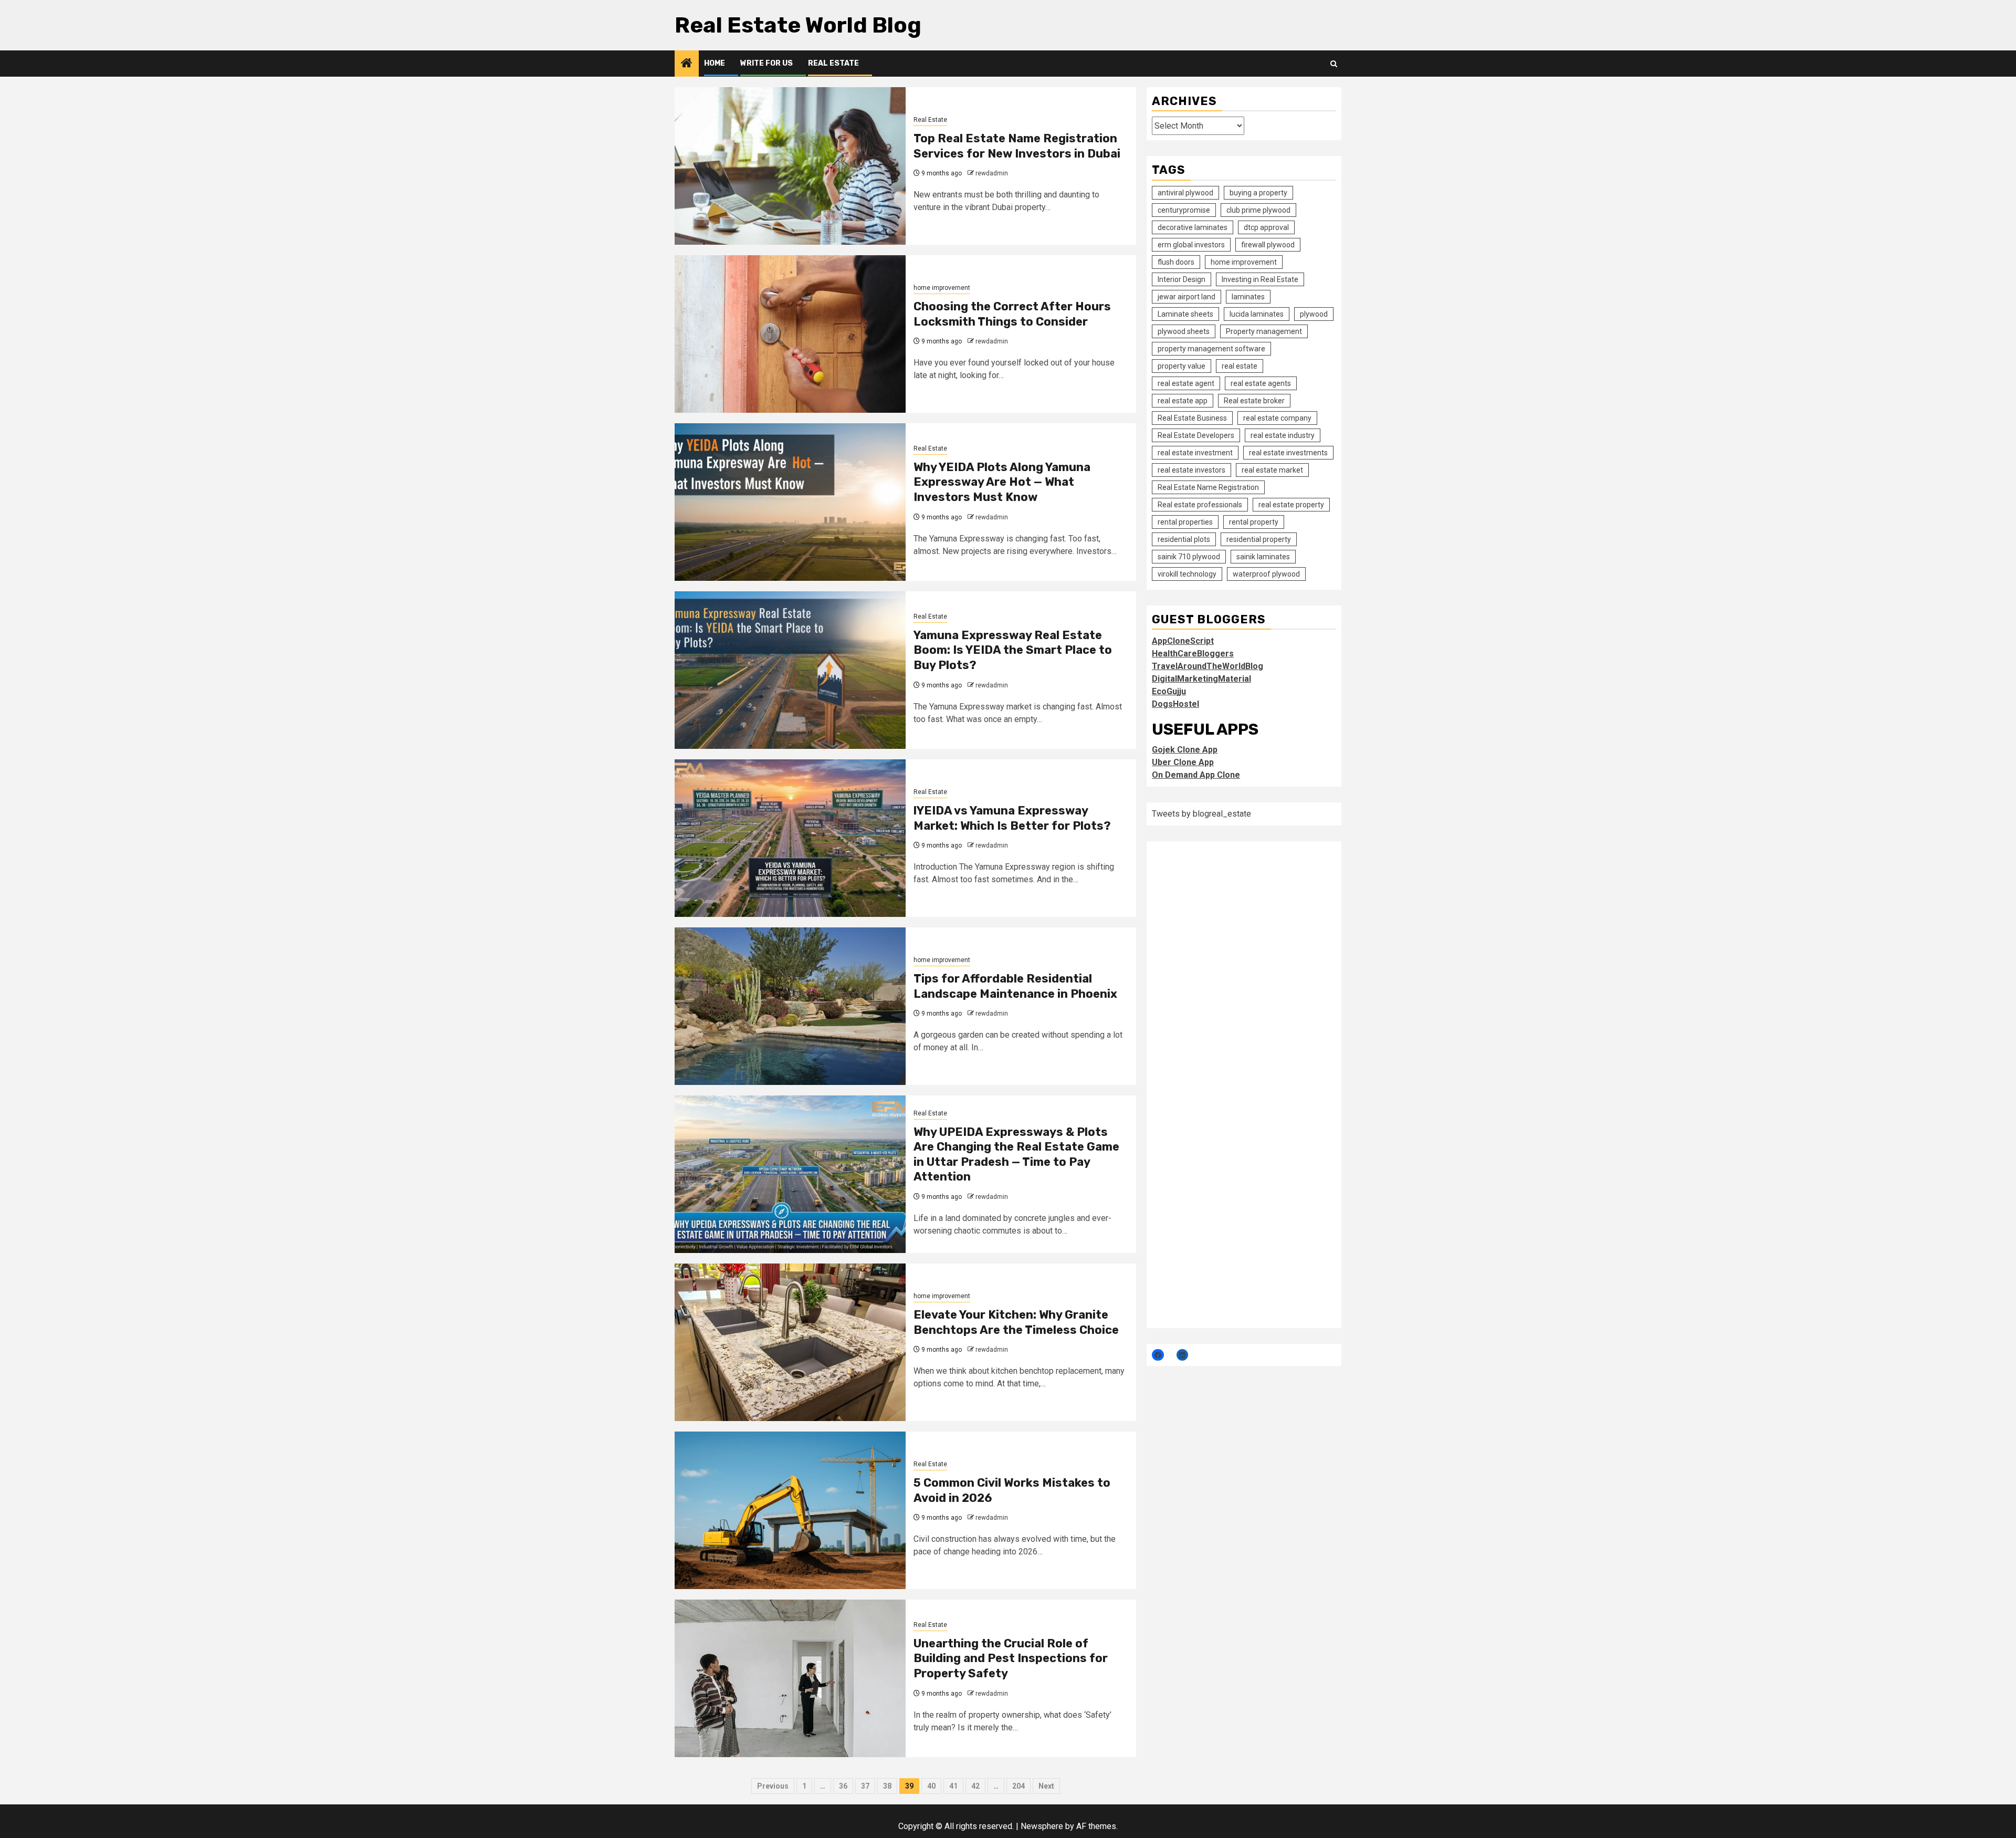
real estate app (1183, 401)
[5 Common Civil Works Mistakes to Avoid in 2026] (790, 1510)
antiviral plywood (1185, 193)
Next (1046, 1786)
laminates (1248, 297)
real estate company (1277, 418)
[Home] (687, 64)
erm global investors (1191, 245)
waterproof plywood (1266, 574)
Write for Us (766, 63)
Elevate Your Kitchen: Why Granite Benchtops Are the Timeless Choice (1016, 1322)
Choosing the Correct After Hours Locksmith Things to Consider (1012, 314)
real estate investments (1288, 453)
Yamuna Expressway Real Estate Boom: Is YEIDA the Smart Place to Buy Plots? (1013, 650)
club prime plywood (1258, 210)
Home (715, 63)
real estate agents (1261, 383)
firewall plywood (1268, 245)
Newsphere (1042, 1826)
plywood (1314, 314)
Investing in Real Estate (1260, 279)
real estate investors (1191, 470)
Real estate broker (1254, 401)
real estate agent (1186, 383)
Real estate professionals (1200, 505)
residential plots (1184, 539)
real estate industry (1283, 435)
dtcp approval (1266, 227)
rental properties (1185, 522)
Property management (1264, 331)
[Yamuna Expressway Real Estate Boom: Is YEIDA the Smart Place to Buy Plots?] (790, 670)
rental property (1254, 522)
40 (931, 1786)
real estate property (1291, 505)
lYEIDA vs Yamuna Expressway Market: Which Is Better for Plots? (1012, 818)
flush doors (1176, 262)
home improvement (942, 288)
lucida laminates (1257, 314)
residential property (1259, 539)
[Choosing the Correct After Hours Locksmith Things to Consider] (790, 334)
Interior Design (1182, 279)
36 (843, 1786)
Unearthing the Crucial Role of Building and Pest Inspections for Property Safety (1011, 1658)
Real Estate (833, 63)
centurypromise (1184, 210)
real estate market (1272, 470)
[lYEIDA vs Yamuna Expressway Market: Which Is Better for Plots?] (790, 838)
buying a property (1258, 193)
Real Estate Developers (1196, 435)
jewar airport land (1186, 297)
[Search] (1334, 64)
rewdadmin (992, 173)
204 (1018, 1786)
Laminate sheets (1185, 314)
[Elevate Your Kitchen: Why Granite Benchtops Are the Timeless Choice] (790, 1342)
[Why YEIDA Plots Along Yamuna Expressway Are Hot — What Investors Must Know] (790, 502)
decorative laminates (1193, 227)
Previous (773, 1786)
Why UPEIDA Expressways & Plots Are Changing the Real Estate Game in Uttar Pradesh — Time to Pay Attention (1016, 1155)
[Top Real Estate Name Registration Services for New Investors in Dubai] (790, 166)
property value (1182, 366)
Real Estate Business (1192, 418)
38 (887, 1786)
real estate (1240, 366)
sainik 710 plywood (1189, 557)
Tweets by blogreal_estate (1201, 814)
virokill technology (1187, 574)
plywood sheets (1184, 331)
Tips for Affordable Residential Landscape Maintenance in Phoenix (1015, 986)
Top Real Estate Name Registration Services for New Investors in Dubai (1017, 146)
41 (953, 1786)
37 (865, 1786)
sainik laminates (1263, 557)
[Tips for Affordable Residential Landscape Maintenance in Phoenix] (790, 1006)
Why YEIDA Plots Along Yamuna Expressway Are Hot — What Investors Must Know (1002, 482)
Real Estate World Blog (798, 25)
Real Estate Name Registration (1208, 487)
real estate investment (1195, 453)
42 (975, 1786)
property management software (1211, 349)
